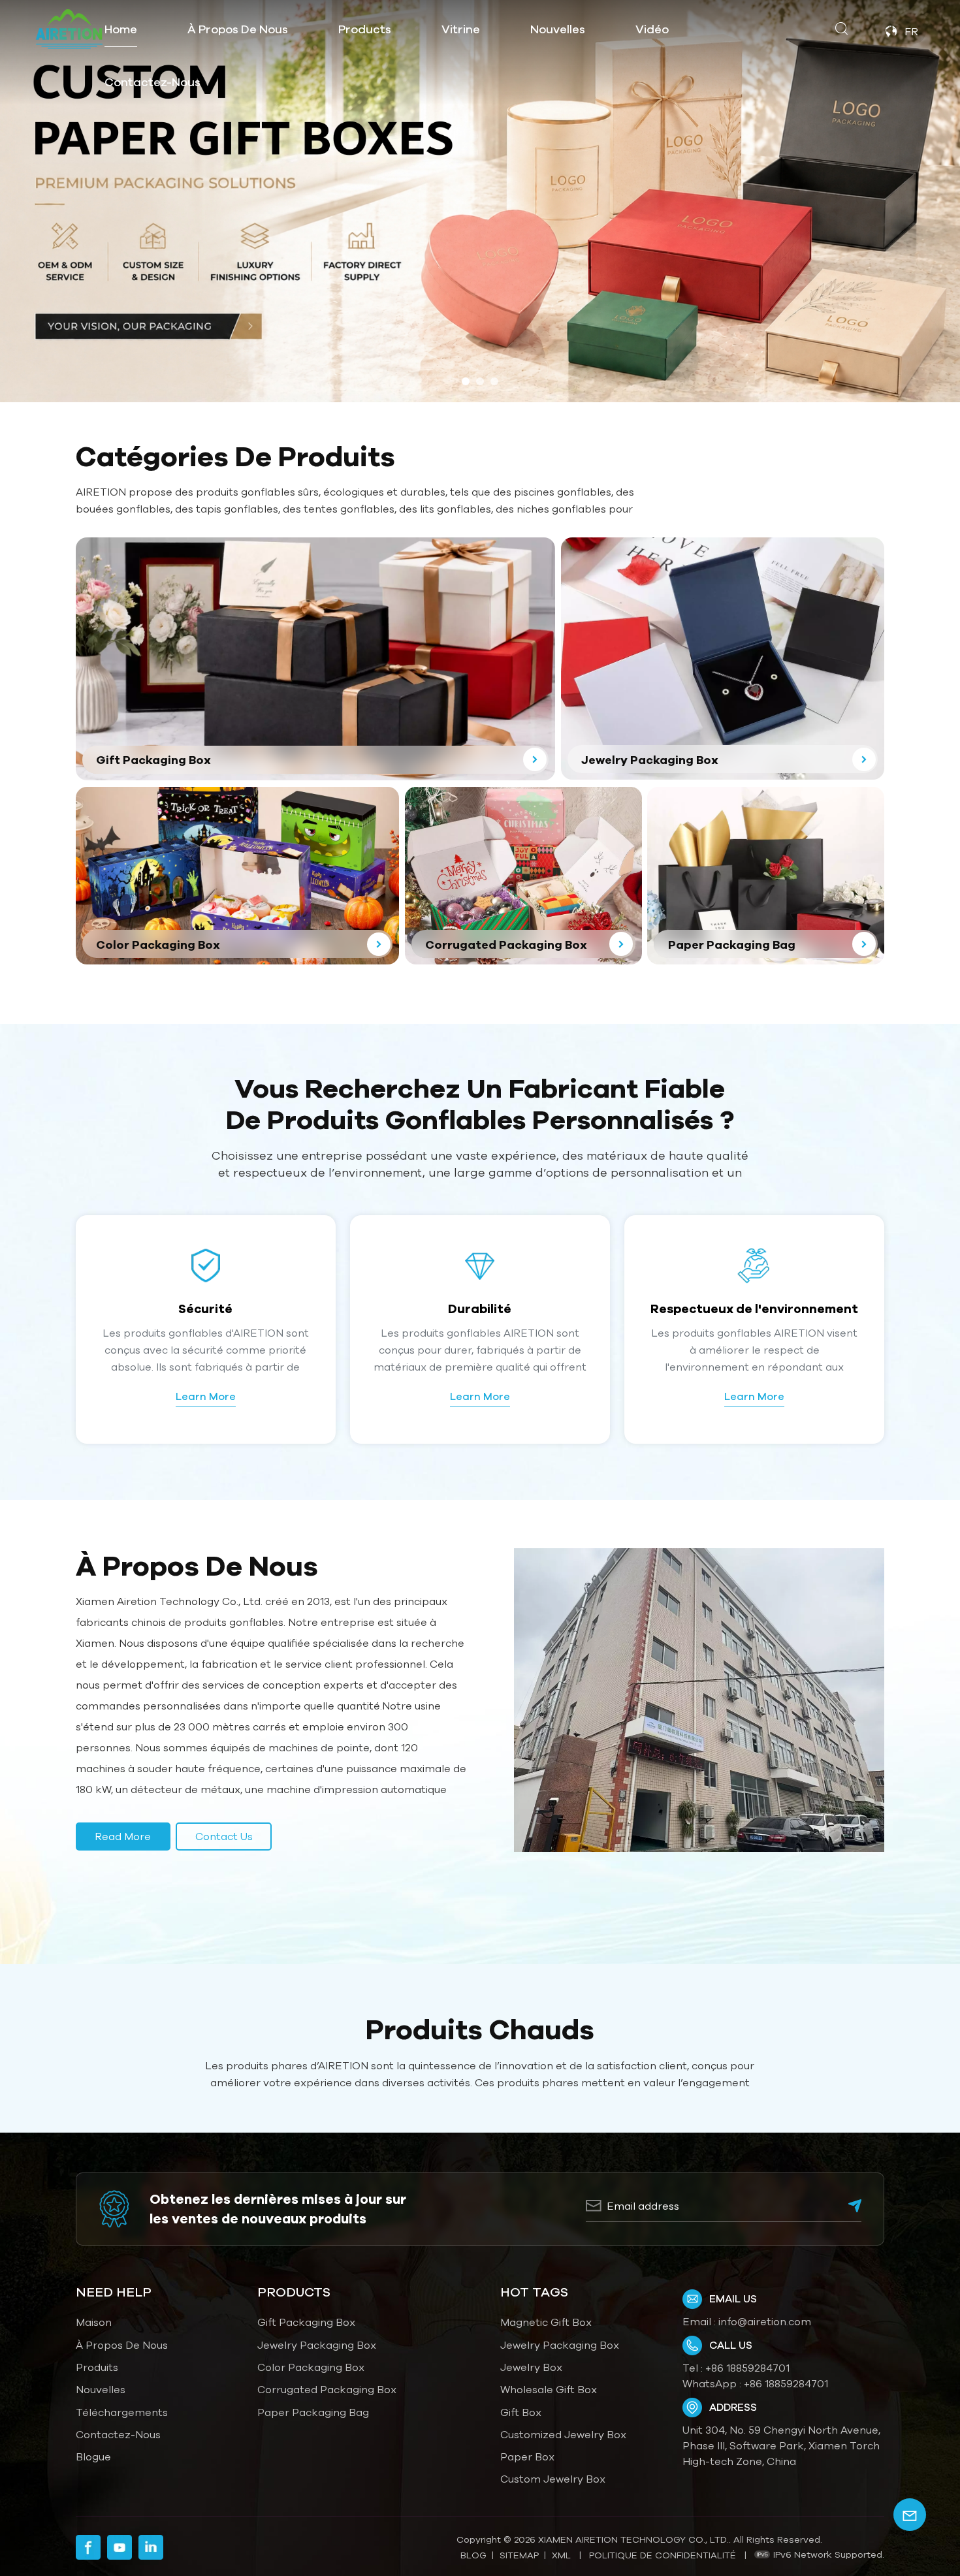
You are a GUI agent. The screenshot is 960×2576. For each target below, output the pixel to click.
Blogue (93, 2457)
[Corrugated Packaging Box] (523, 876)
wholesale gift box (549, 2389)
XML (561, 2555)
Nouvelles (558, 29)
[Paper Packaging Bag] (766, 876)
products (365, 29)
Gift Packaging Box (306, 2322)
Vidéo (652, 29)
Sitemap (519, 2555)
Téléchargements (122, 2412)
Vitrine (461, 29)
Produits (97, 2367)
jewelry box (531, 2367)
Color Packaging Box (311, 2367)
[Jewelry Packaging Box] (723, 659)
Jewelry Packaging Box (317, 2345)
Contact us (224, 1836)
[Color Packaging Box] (237, 876)
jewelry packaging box (560, 2345)
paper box (527, 2457)
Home (121, 29)
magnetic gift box (546, 2322)
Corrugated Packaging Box (327, 2389)
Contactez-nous (152, 82)
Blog (473, 2555)
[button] (466, 381)
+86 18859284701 (747, 2368)
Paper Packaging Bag (313, 2412)
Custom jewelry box (553, 2479)
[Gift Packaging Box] (315, 659)
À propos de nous (238, 29)
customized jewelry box (563, 2434)
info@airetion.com (765, 2321)
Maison (94, 2322)
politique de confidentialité (663, 2555)
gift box (521, 2412)
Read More (123, 1836)
